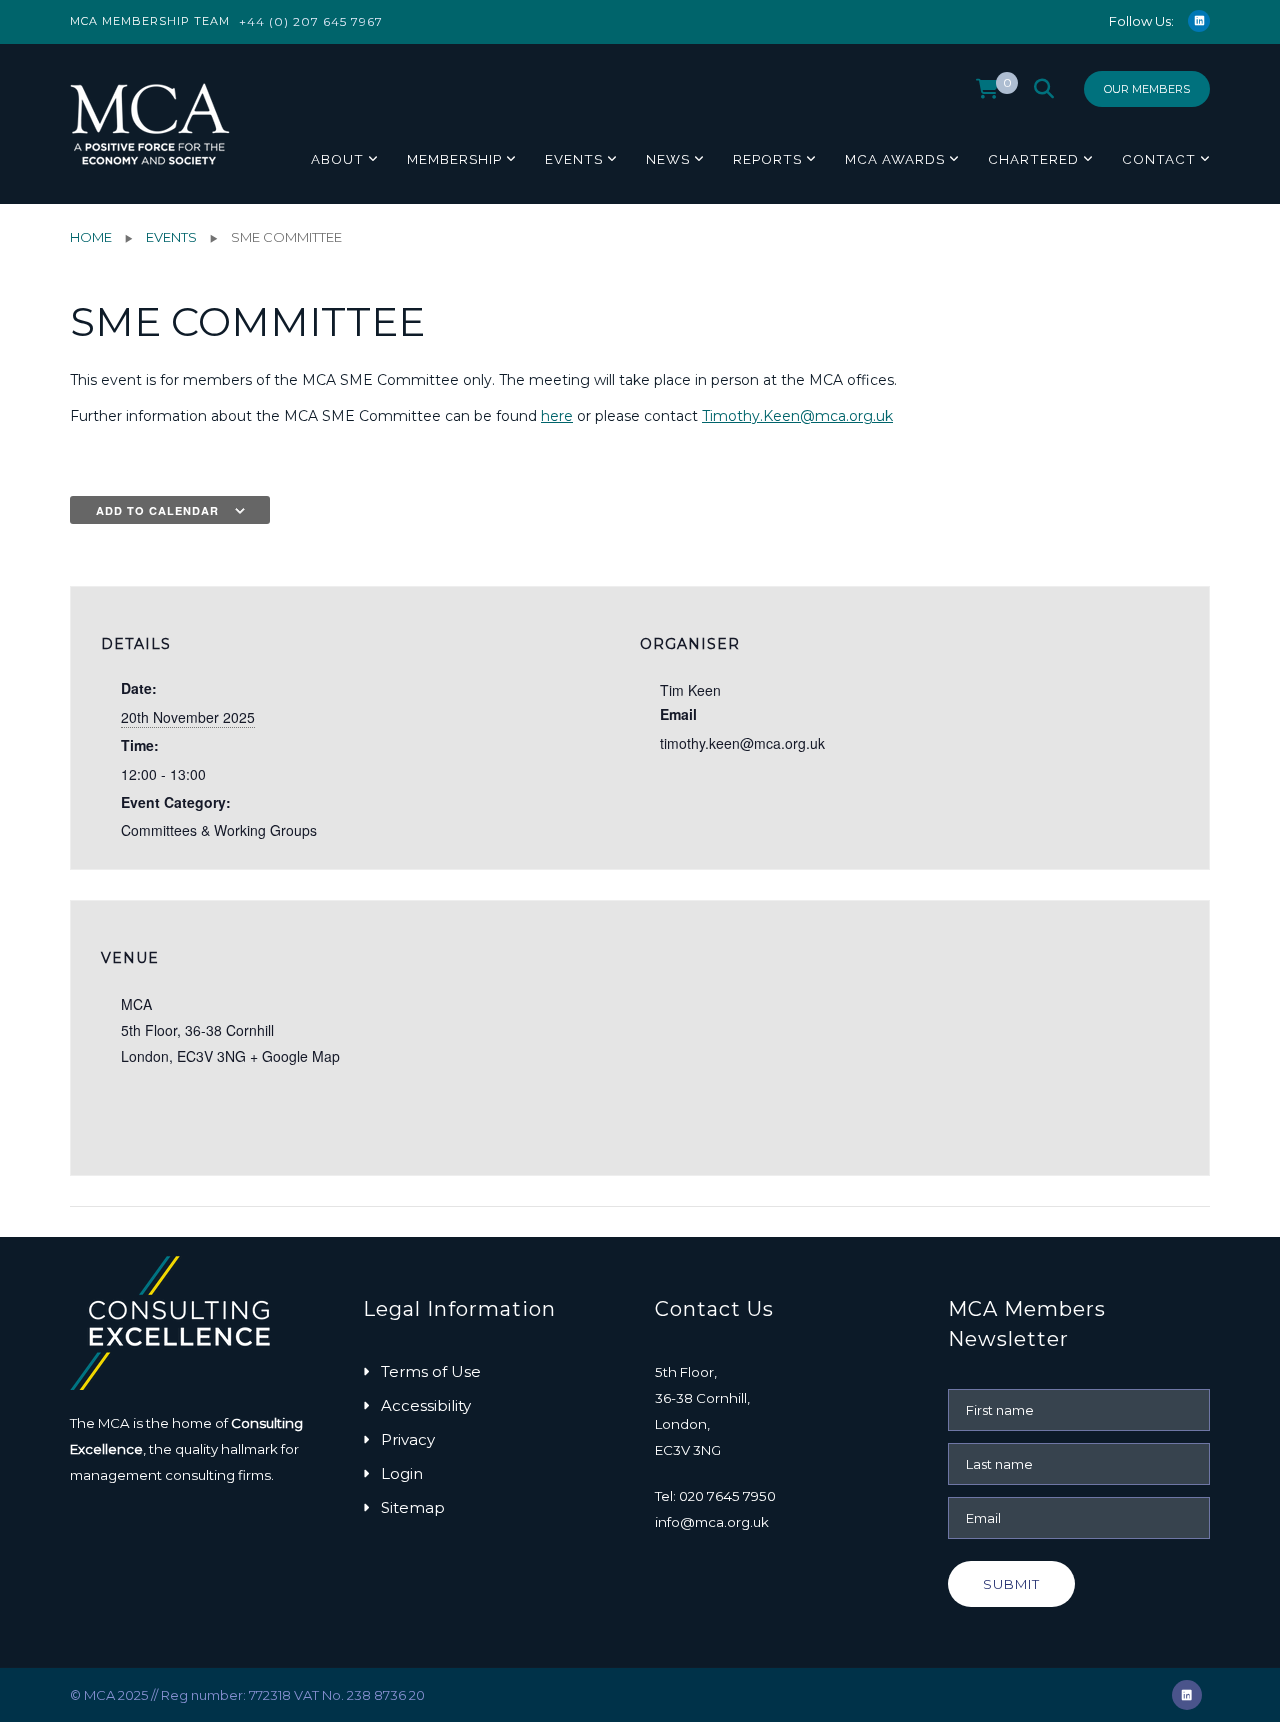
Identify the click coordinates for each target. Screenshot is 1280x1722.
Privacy (408, 1439)
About (337, 159)
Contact (1159, 159)
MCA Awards (895, 159)
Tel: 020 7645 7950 (715, 1496)
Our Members (1147, 89)
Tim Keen (690, 690)
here (557, 416)
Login (402, 1473)
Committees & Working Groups (219, 830)
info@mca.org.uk (712, 1522)
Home (91, 237)
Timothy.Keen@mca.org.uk (797, 416)
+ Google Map (295, 1056)
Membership (454, 159)
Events (574, 159)
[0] (987, 94)
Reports (767, 159)
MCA (136, 1004)
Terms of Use (431, 1371)
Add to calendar (157, 510)
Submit (1011, 1584)
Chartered (1033, 159)
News (668, 159)
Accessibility (426, 1405)
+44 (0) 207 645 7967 (311, 21)
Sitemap (413, 1507)
